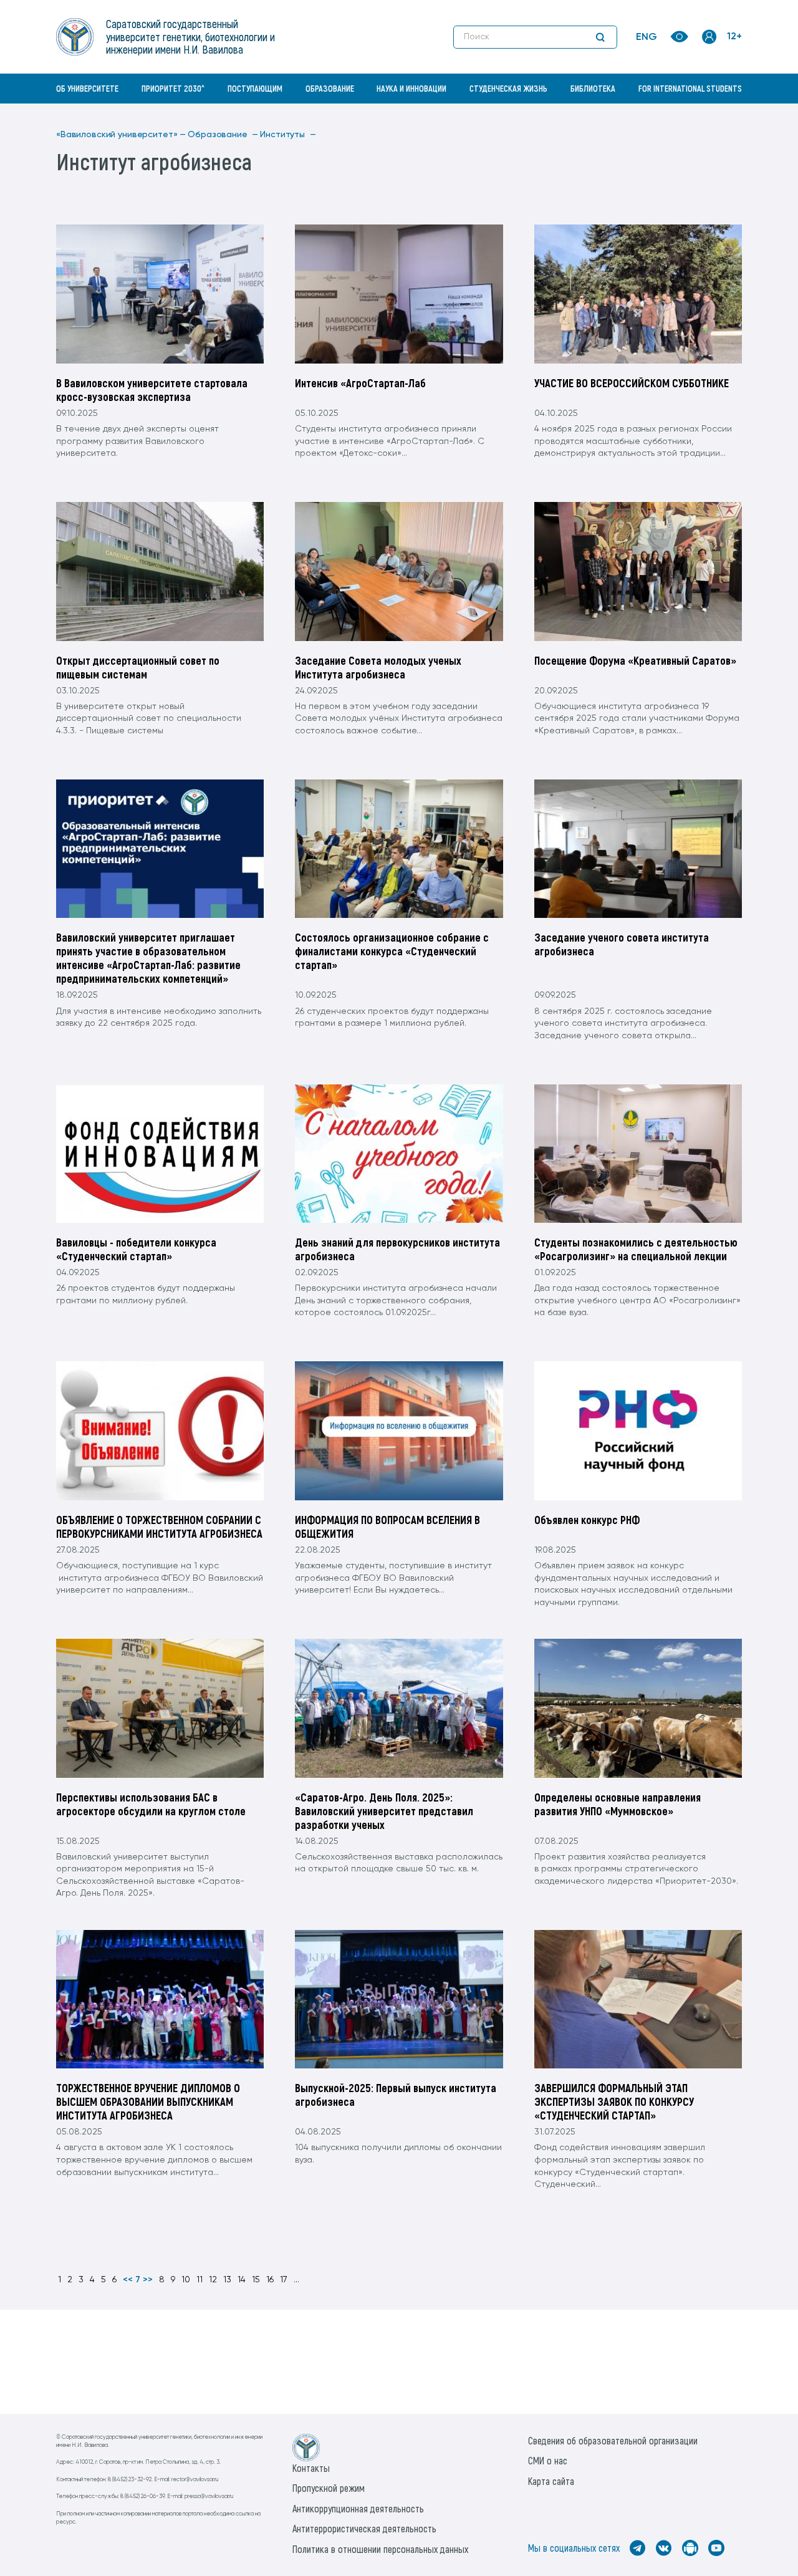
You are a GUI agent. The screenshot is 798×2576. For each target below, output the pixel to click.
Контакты (311, 2468)
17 (284, 2280)
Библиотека (593, 88)
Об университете (87, 88)
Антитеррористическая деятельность (364, 2528)
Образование (330, 88)
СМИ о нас (548, 2460)
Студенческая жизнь (508, 88)
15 (256, 2280)
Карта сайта (551, 2481)
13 (227, 2280)
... (296, 2280)
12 (213, 2280)
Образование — (223, 135)
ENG (647, 37)
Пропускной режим (329, 2488)
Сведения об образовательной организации (613, 2440)
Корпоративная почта (711, 115)
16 (270, 2280)
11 (199, 2280)
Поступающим (255, 88)
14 (242, 2280)
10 (186, 2280)
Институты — (288, 135)
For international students (690, 88)
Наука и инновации (411, 88)
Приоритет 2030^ (173, 88)
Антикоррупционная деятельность (358, 2508)
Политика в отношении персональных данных (380, 2549)
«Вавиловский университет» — (121, 135)
